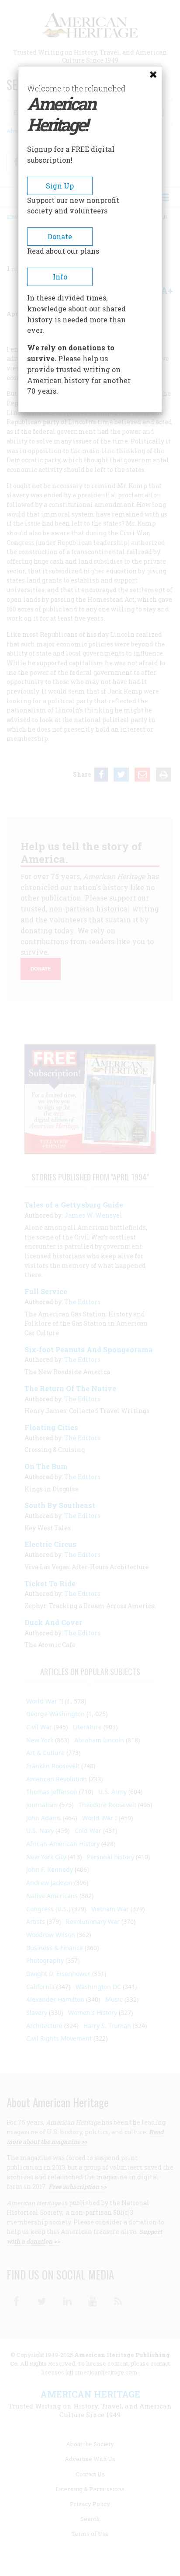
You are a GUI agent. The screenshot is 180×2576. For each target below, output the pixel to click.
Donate (60, 236)
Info (60, 277)
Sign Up (60, 186)
